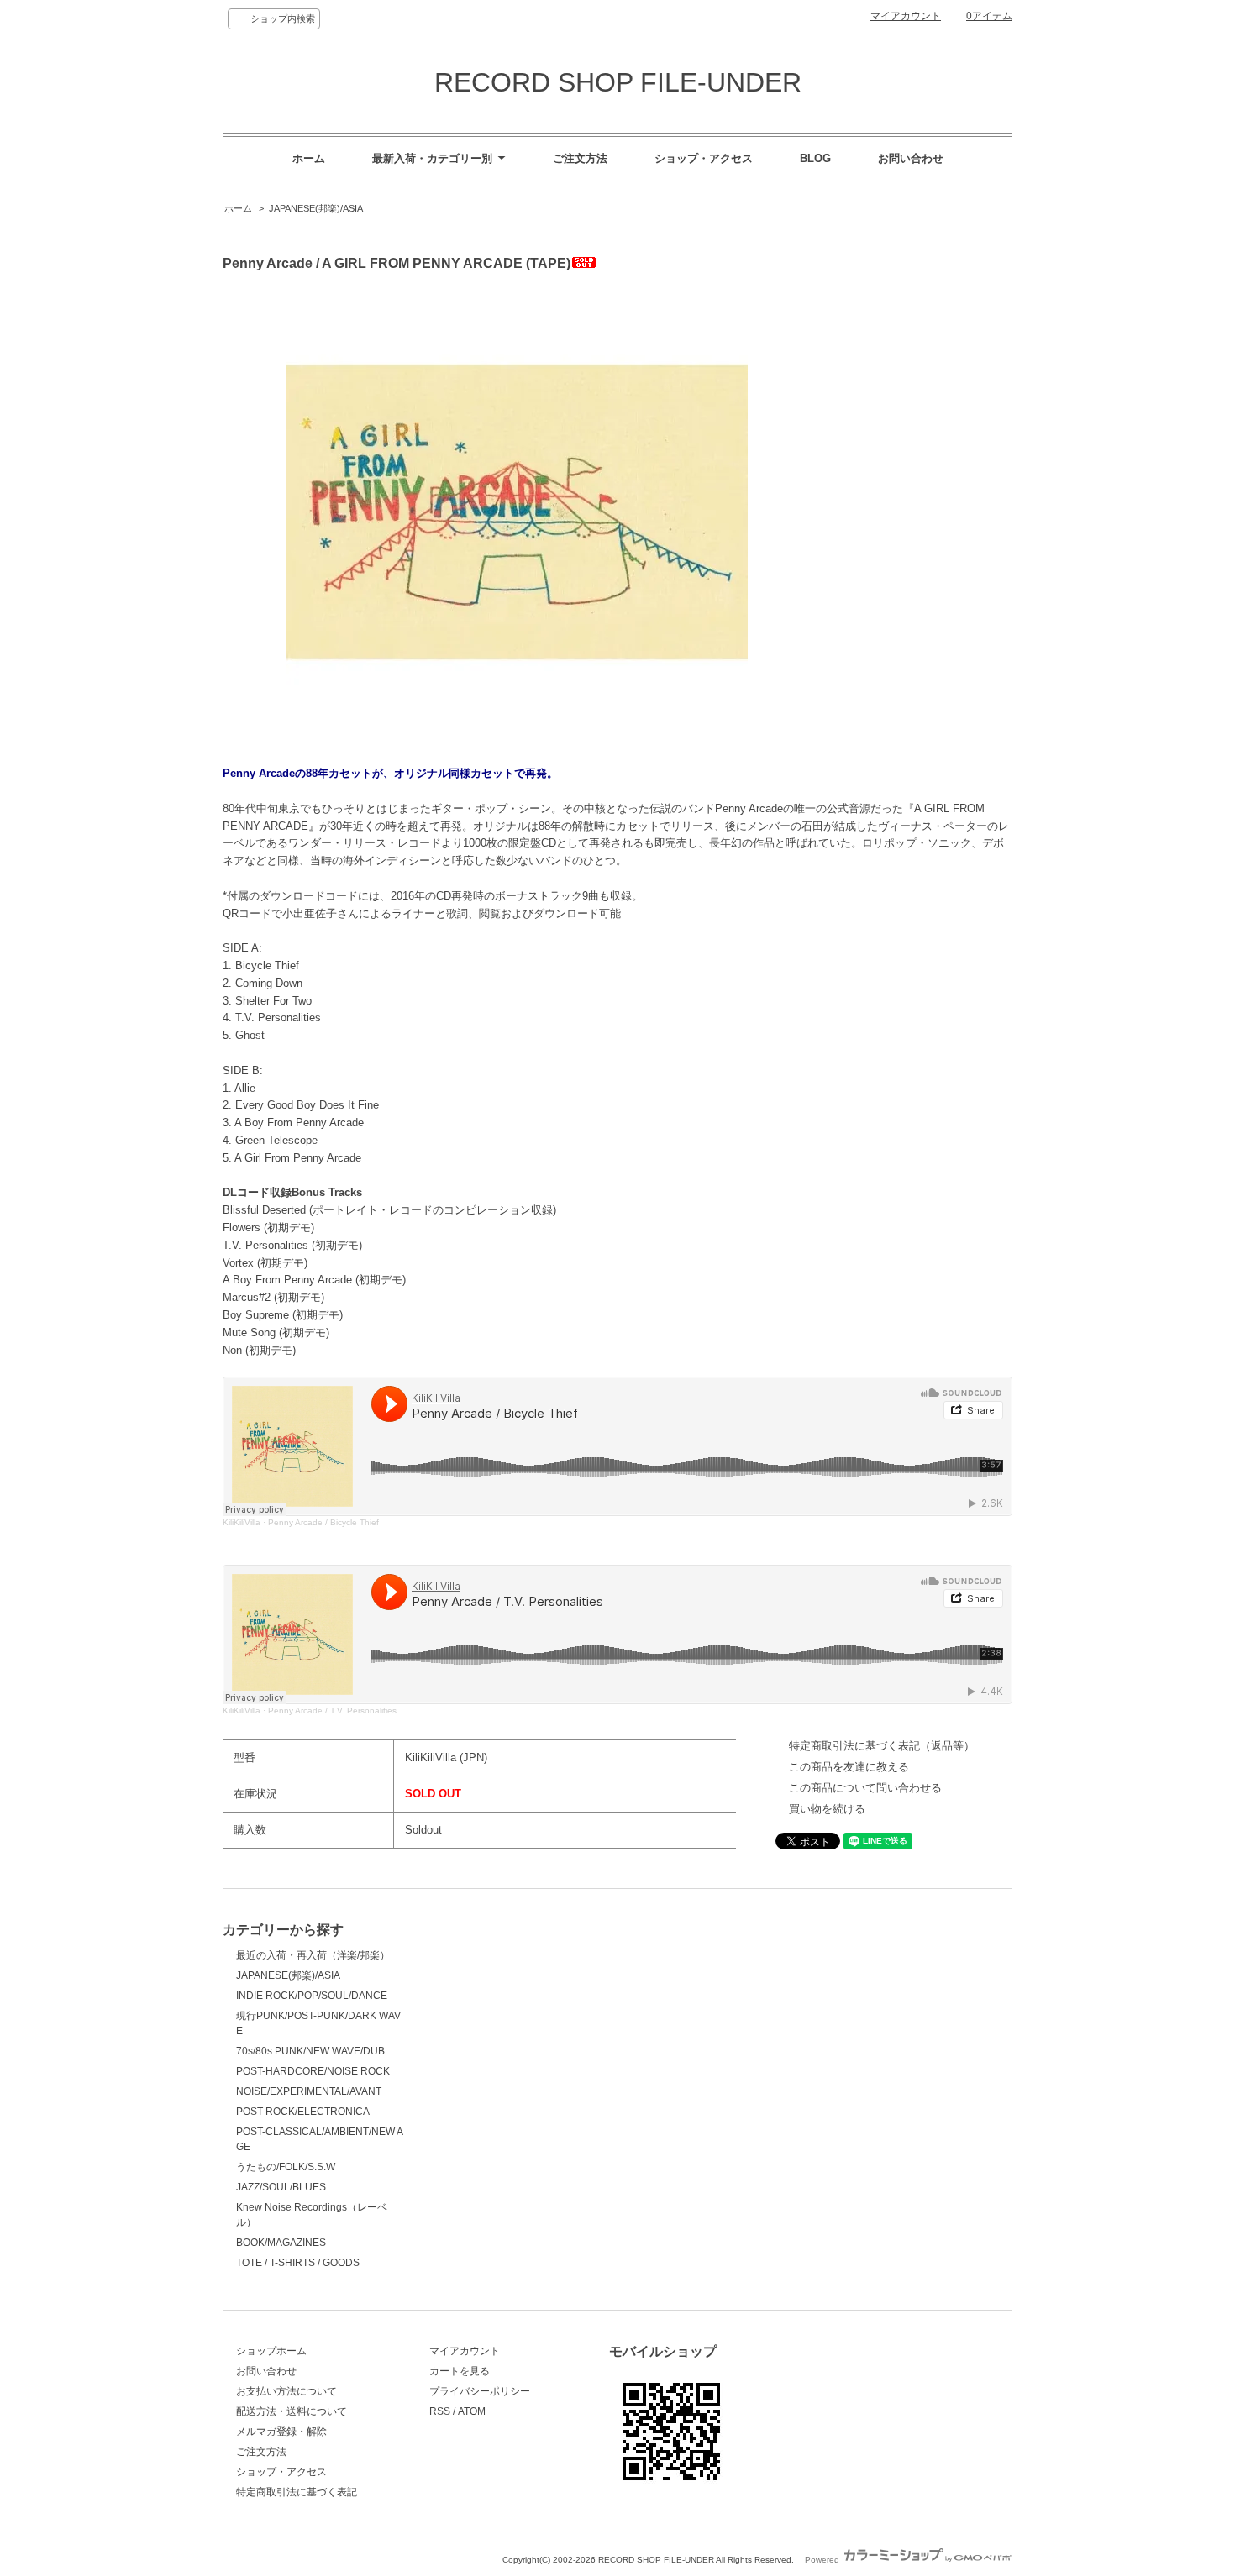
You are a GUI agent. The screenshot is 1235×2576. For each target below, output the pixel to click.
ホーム (309, 158)
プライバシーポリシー (480, 2391)
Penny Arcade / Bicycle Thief (323, 1522)
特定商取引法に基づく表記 (297, 2492)
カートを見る (460, 2371)
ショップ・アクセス (704, 158)
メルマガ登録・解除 (281, 2432)
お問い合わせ (911, 158)
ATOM (472, 2411)
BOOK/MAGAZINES (281, 2243)
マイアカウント (906, 16)
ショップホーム (271, 2351)
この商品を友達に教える (849, 1767)
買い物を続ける (827, 1809)
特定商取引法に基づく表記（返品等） (882, 1746)
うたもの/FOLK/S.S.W (286, 2167)
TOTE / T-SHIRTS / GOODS (298, 2263)
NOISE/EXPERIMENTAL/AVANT (309, 2091)
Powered (823, 2560)
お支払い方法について (286, 2391)
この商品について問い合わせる (865, 1788)
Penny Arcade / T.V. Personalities (332, 1710)
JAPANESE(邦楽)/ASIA (316, 208)
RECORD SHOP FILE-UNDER (618, 82)
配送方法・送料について (292, 2411)
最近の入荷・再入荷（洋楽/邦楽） (313, 1955)
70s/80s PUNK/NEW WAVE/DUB (310, 2051)
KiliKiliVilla (242, 1522)
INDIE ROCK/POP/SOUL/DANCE (312, 1996)
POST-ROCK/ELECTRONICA (303, 2112)
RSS (440, 2411)
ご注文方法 (580, 158)
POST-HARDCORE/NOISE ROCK (313, 2071)
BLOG (815, 158)
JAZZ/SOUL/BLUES (281, 2187)
